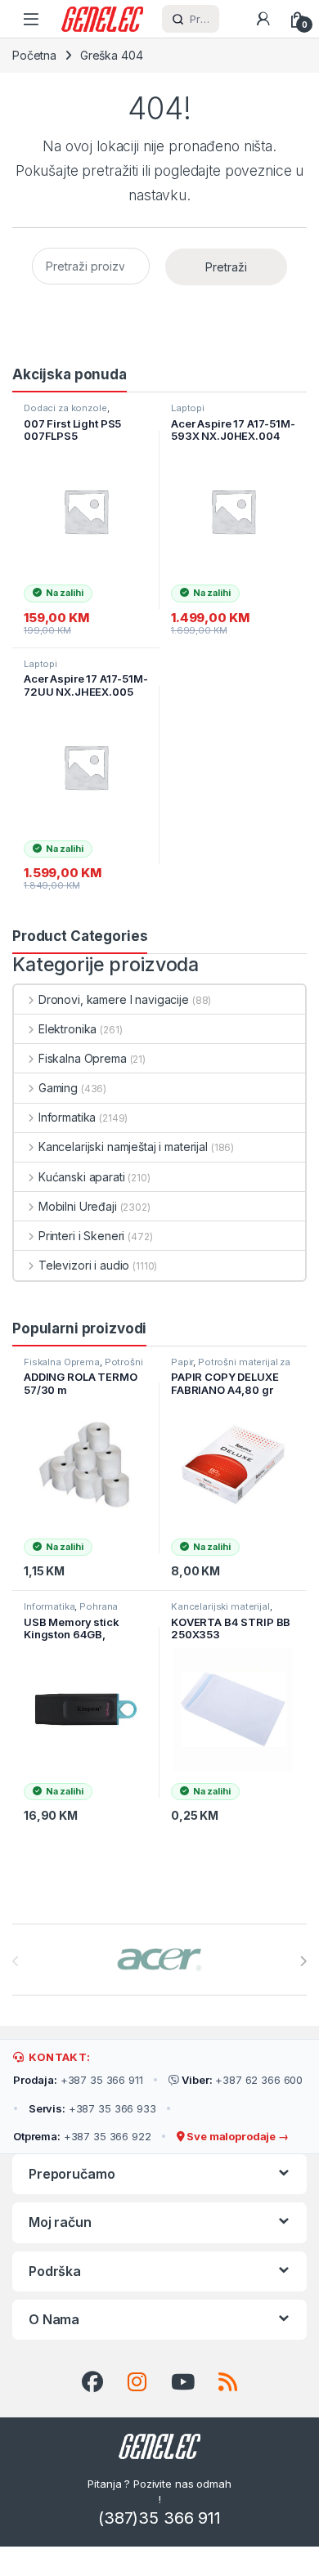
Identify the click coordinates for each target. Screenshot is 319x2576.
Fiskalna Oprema (83, 1058)
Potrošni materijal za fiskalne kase (83, 1367)
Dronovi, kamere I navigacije (114, 999)
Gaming (58, 1088)
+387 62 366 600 (242, 2080)
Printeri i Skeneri (81, 1236)
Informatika (67, 1117)
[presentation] (303, 1961)
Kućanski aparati (82, 1177)
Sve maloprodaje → (236, 2136)
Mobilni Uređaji (78, 1206)
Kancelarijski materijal (220, 1606)
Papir (182, 1362)
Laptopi (188, 408)
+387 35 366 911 (78, 2080)
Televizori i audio (84, 1265)
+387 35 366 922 (82, 2136)
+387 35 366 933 (92, 2108)
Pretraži (226, 267)
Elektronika (67, 1029)
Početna (34, 55)
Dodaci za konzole (65, 408)
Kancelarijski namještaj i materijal (123, 1147)
